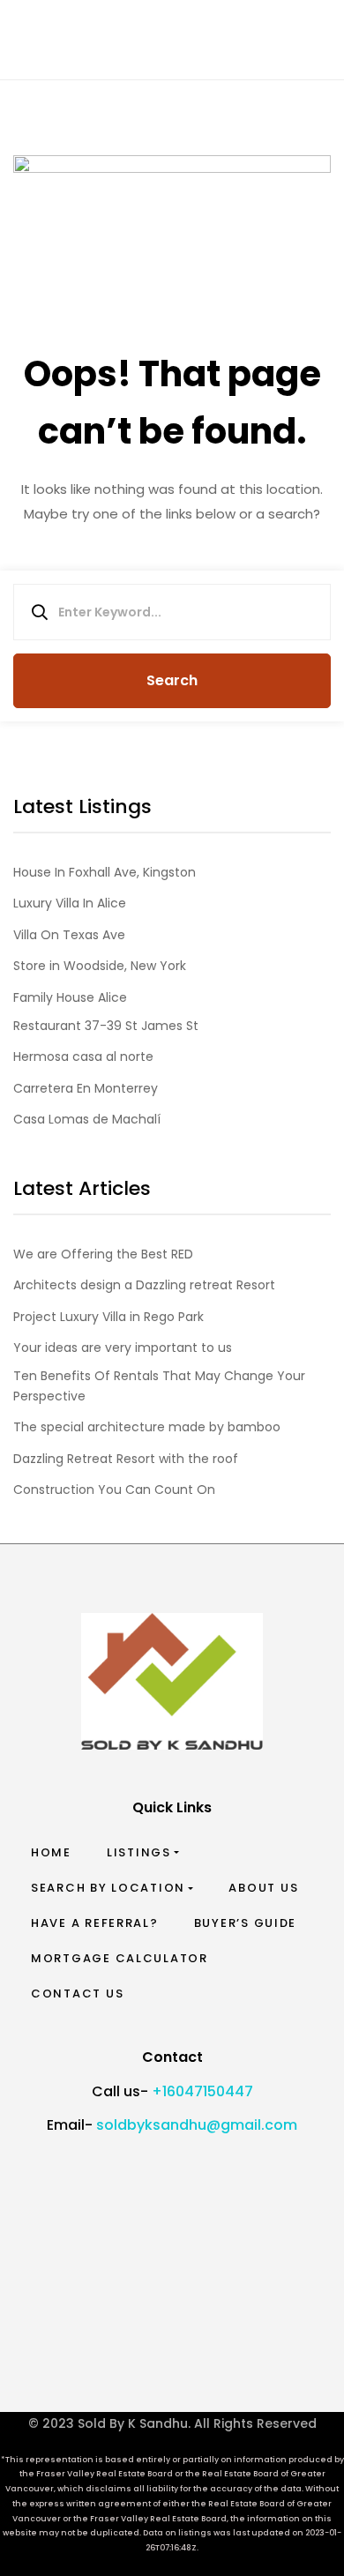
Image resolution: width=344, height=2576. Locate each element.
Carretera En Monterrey (86, 1088)
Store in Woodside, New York (100, 966)
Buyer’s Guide (246, 1923)
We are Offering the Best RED (103, 1254)
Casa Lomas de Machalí (87, 1119)
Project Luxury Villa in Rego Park (108, 1317)
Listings (139, 1852)
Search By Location (108, 1888)
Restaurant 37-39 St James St (106, 1026)
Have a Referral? (95, 1923)
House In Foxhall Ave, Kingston (105, 872)
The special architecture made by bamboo (147, 1427)
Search (172, 680)
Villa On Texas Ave (69, 935)
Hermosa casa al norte (83, 1057)
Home (51, 1852)
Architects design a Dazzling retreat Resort (144, 1285)
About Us (263, 1888)
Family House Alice (70, 997)
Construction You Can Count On (114, 1490)
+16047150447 (202, 2091)
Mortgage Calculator (120, 1958)
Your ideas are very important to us (123, 1348)
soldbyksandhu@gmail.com (197, 2125)
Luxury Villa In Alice (70, 903)
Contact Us (77, 1994)
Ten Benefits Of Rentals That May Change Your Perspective (159, 1385)
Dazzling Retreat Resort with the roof (126, 1459)
